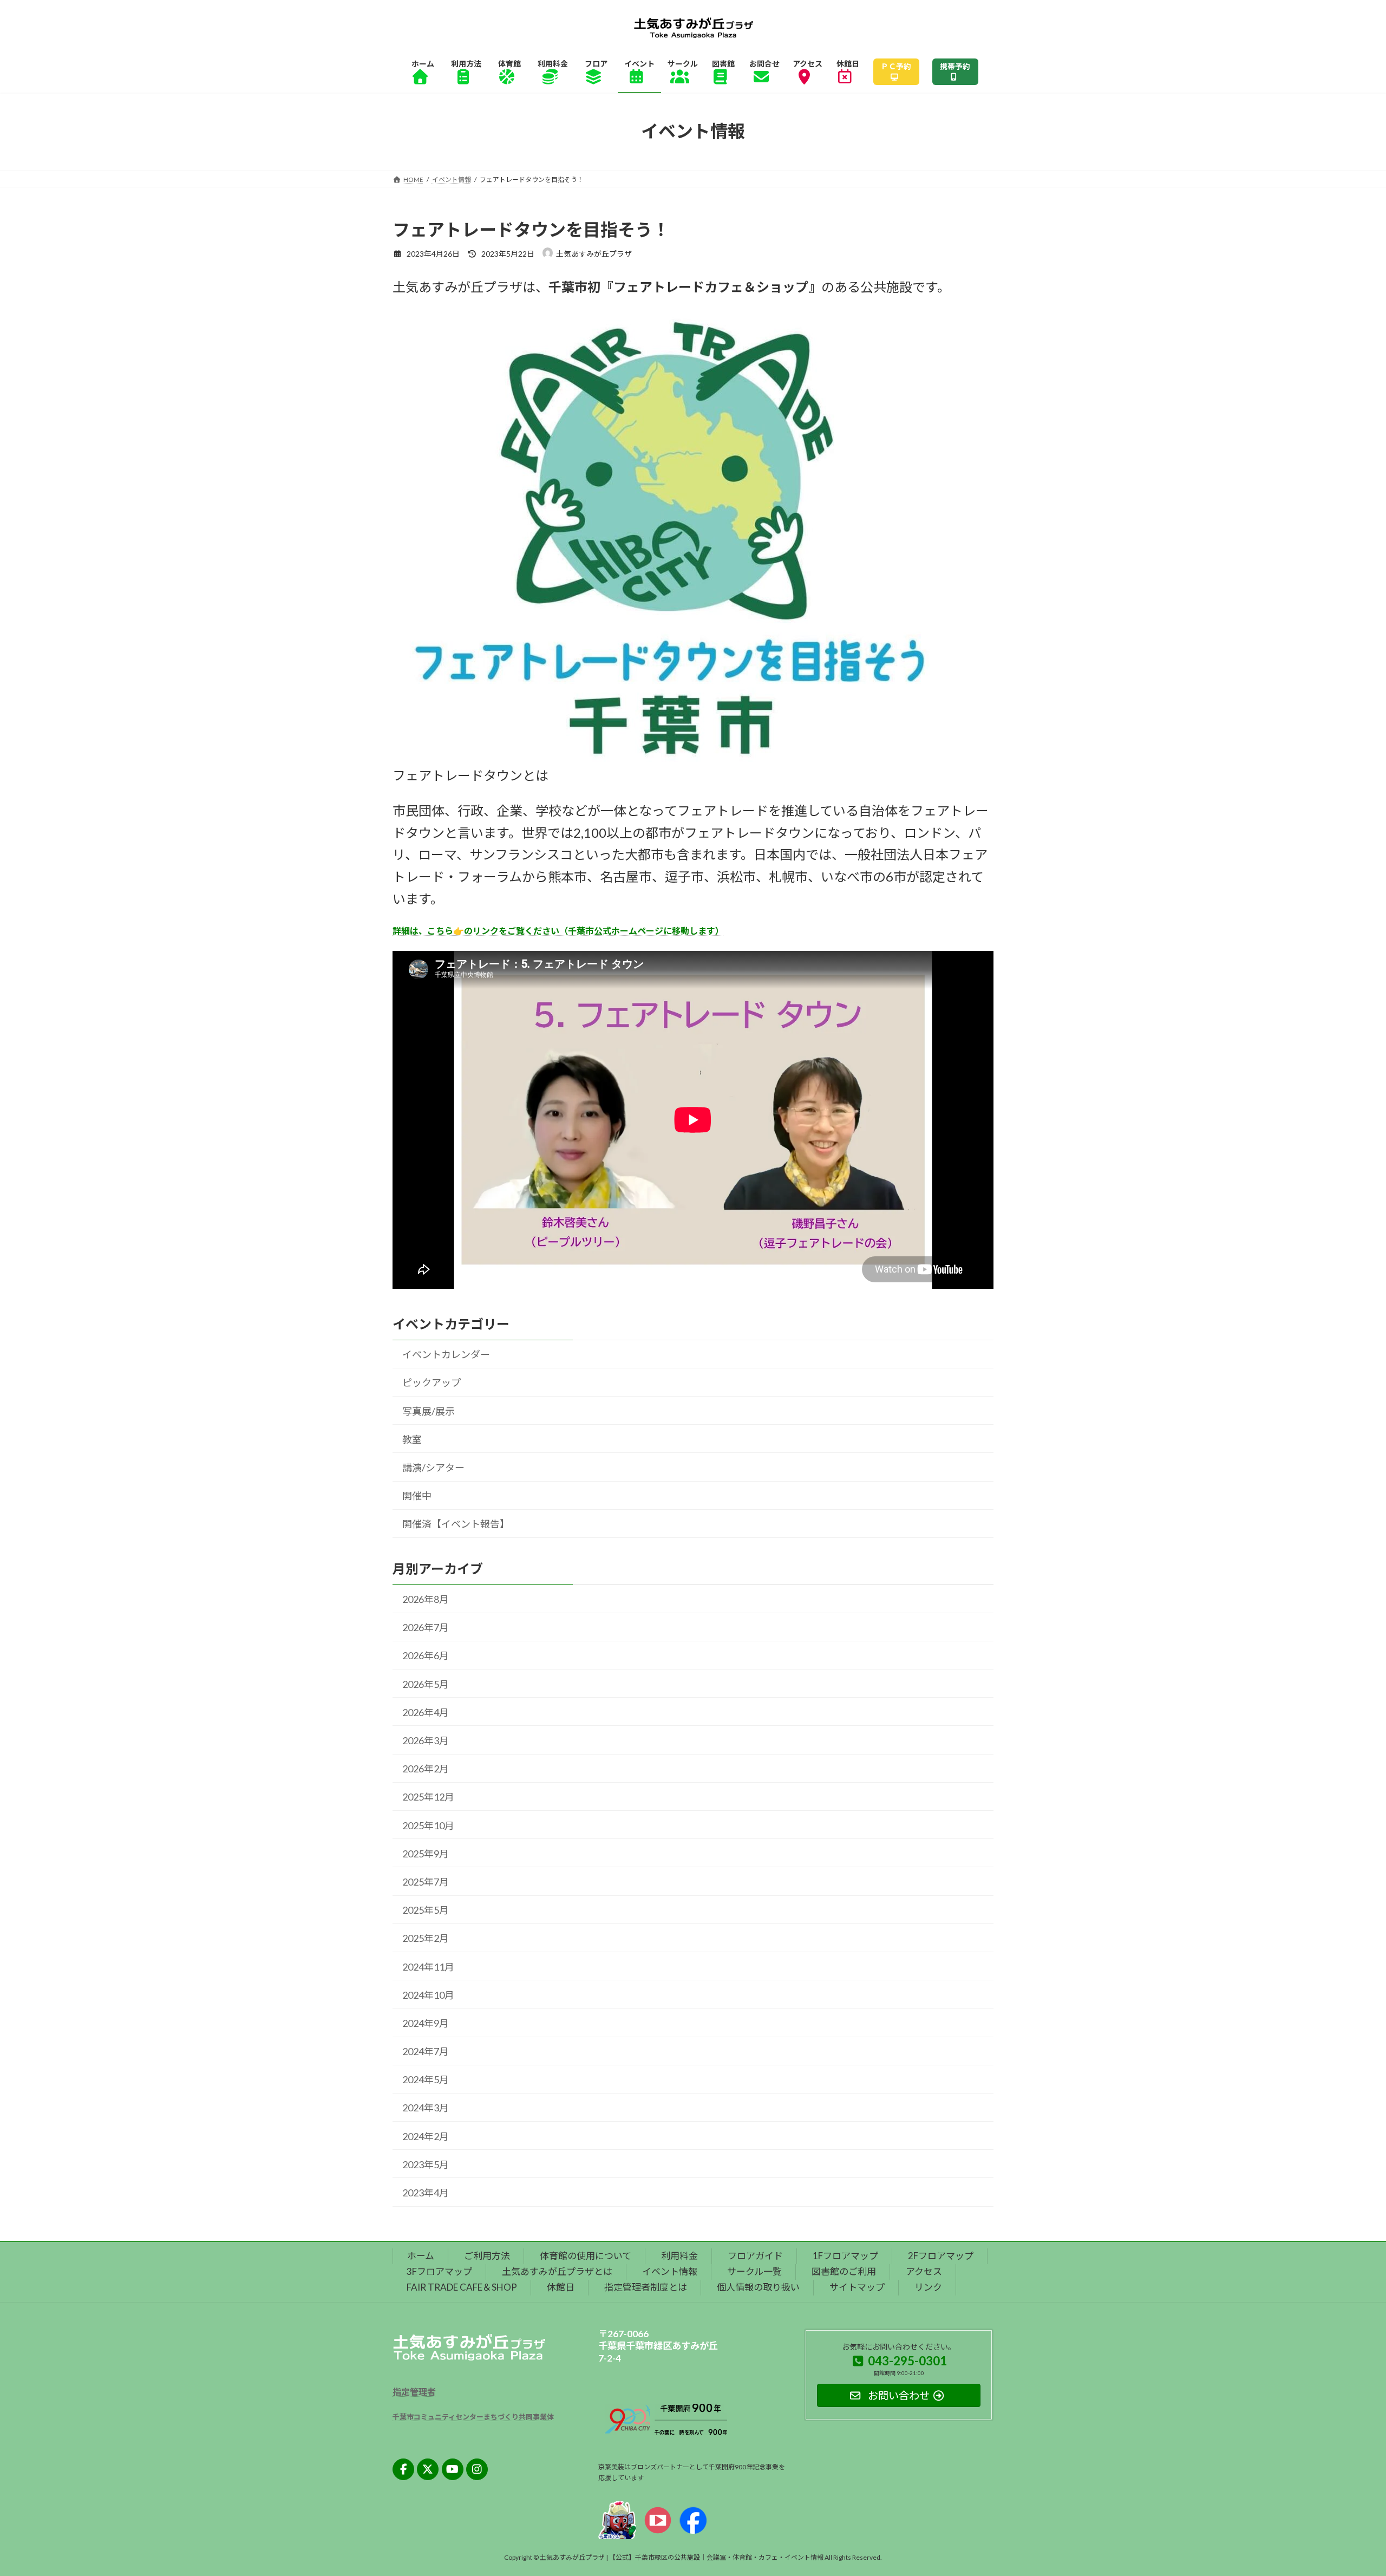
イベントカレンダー (446, 1355)
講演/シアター (433, 1468)
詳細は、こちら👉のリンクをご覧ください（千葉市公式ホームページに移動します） (558, 931)
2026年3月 (426, 1740)
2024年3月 (426, 2108)
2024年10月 (428, 1995)
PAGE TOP (1346, 2488)
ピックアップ (432, 1383)
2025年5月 (426, 1910)
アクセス (924, 2271)
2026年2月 (426, 1769)
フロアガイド (755, 2256)
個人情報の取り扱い (758, 2287)
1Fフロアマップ (845, 2256)
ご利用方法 (487, 2256)
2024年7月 (426, 2051)
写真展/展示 (429, 1411)
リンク (928, 2287)
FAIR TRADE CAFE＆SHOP (462, 2287)
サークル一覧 (754, 2271)
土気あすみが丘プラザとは (557, 2271)
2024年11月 (428, 1967)
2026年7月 (426, 1628)
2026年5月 (426, 1684)
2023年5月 (426, 2164)
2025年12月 (428, 1797)
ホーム (421, 2256)
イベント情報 (670, 2271)
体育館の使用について (586, 2256)
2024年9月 (426, 2023)
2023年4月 (426, 2193)
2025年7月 (426, 1882)
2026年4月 (426, 1712)
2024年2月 (426, 2136)
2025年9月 (426, 1854)
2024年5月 (426, 2080)
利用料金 (679, 2256)
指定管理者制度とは (646, 2287)
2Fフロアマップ (941, 2256)
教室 (412, 1439)
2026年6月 (426, 1656)
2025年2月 (426, 1939)
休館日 (561, 2287)
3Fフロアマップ (439, 2271)
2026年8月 (426, 1599)
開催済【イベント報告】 (456, 1524)
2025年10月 (428, 1825)
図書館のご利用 (844, 2271)
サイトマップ (857, 2287)
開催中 (417, 1496)
